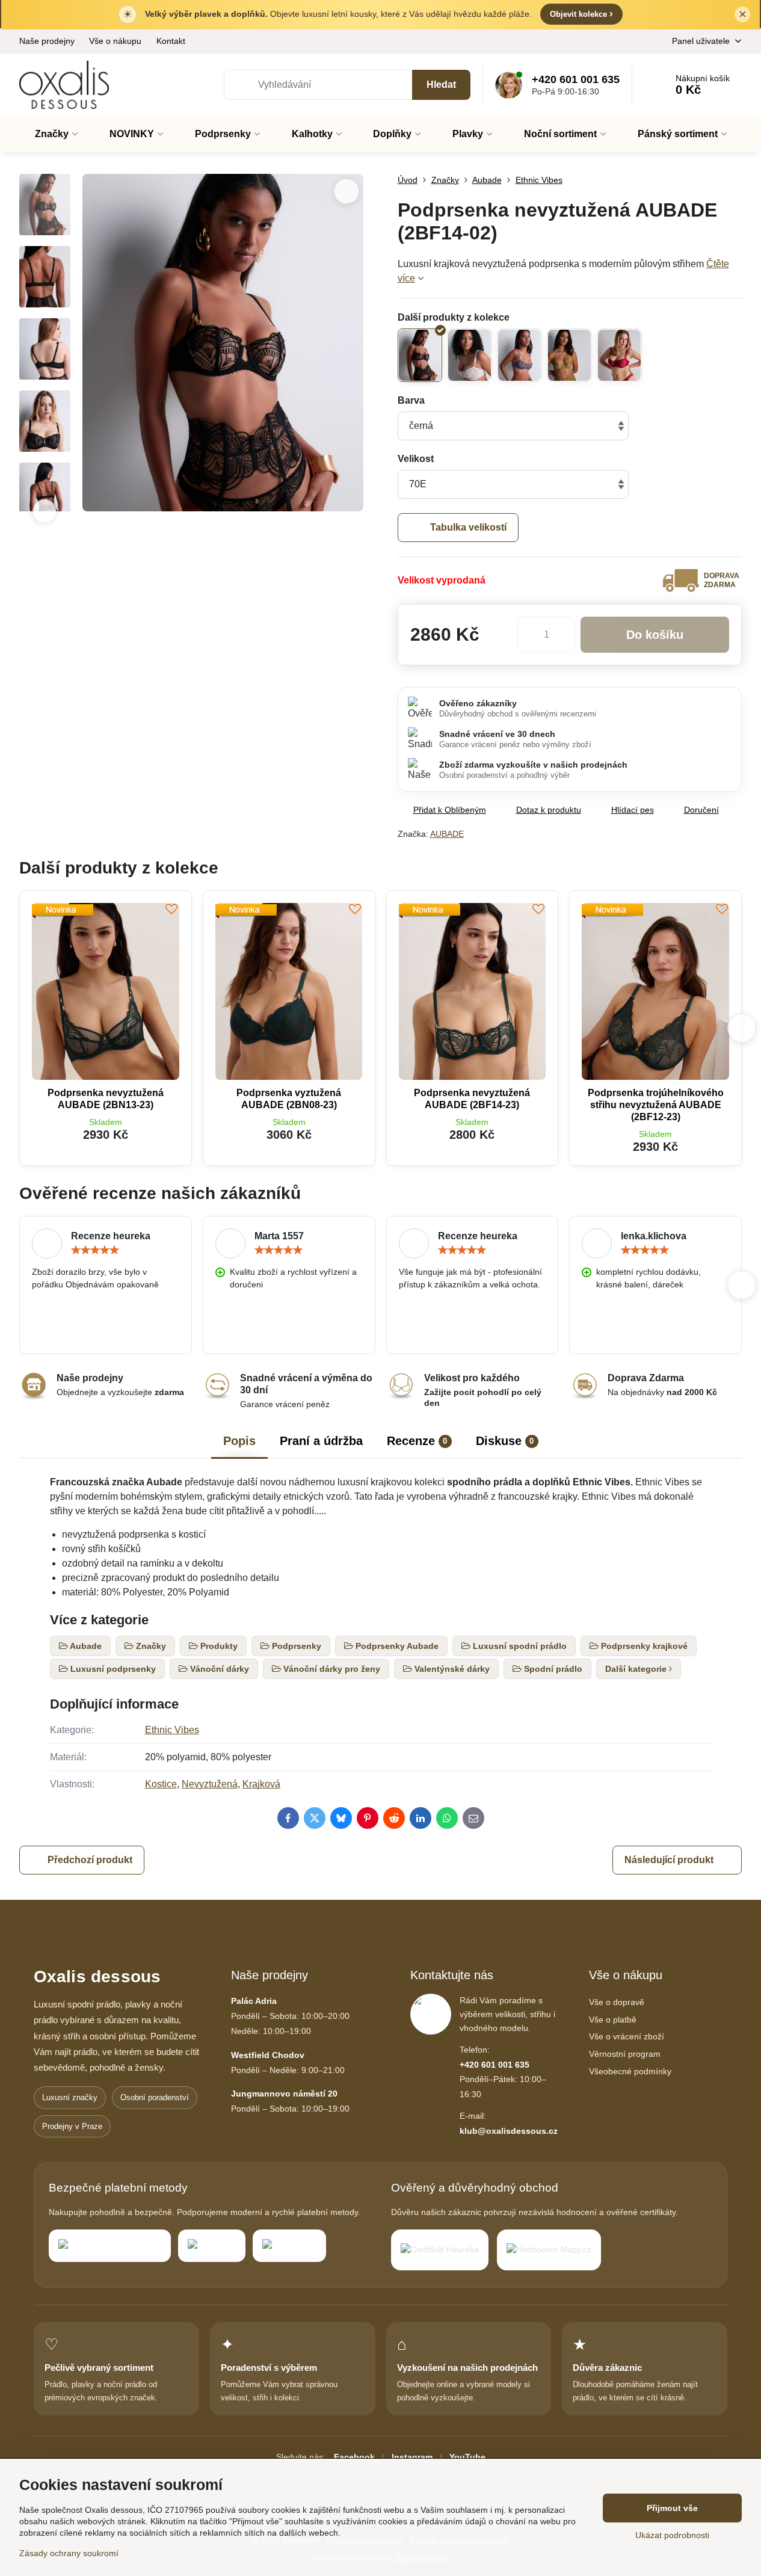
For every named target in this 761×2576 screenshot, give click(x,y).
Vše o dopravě (617, 2002)
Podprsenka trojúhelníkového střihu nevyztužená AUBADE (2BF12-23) (656, 1105)
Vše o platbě (613, 2020)
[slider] (95, 1250)
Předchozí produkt (90, 1860)
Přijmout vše (672, 2508)
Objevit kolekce (581, 14)
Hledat (441, 85)
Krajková (261, 1784)
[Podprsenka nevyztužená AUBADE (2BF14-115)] (569, 355)
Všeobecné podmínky (630, 2071)
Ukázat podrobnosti (672, 2535)
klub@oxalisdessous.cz (509, 2131)
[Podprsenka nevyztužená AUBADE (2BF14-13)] (619, 355)
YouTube (467, 2457)
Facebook (354, 2457)
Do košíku (655, 635)
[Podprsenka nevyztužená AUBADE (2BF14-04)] (519, 355)
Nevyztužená (210, 1784)
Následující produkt (669, 1860)
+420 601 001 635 (494, 2065)
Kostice (161, 1784)
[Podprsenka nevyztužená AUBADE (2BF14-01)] (470, 355)
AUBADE (447, 834)
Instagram (412, 2457)
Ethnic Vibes (172, 1730)
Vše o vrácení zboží (627, 2036)
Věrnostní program (625, 2054)
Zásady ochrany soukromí (69, 2553)
